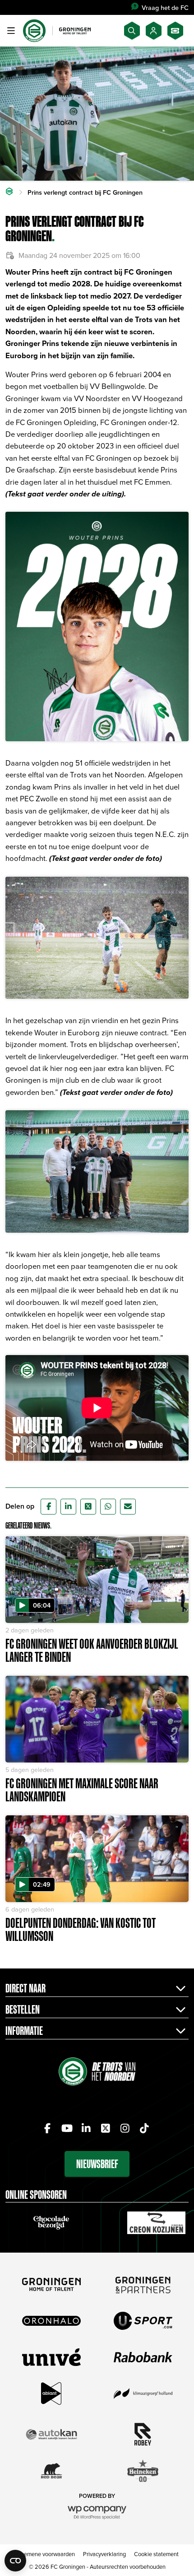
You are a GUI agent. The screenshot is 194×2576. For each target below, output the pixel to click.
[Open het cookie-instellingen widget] (15, 2561)
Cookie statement (156, 2554)
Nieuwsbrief (97, 2164)
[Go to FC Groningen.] (9, 192)
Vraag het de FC (165, 7)
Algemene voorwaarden (45, 2554)
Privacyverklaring (104, 2554)
